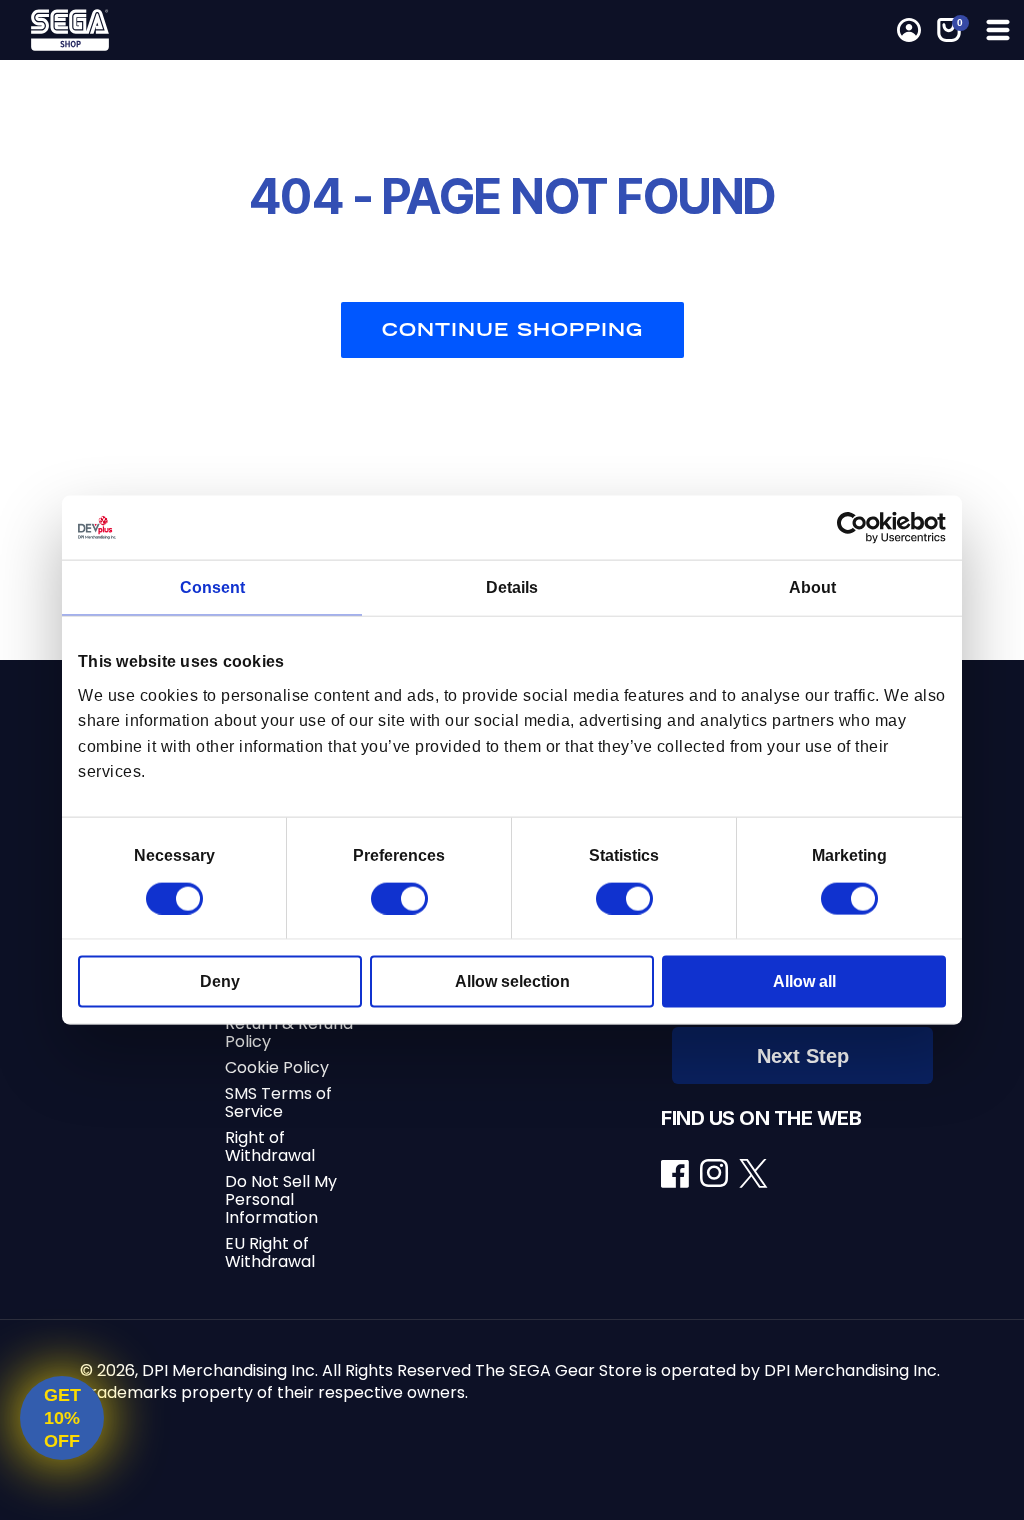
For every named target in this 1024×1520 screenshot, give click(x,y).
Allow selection (512, 980)
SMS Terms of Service (278, 1102)
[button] (996, 30)
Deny (220, 980)
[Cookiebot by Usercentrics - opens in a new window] (858, 528)
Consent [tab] (212, 587)
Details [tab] (512, 587)
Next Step (803, 1056)
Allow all (804, 980)
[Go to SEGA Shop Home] (129, 30)
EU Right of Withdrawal (270, 1252)
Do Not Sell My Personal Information (281, 1199)
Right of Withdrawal (270, 1146)
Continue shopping (512, 329)
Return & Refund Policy (289, 1032)
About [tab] (812, 587)
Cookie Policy (277, 1067)
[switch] (399, 898)
